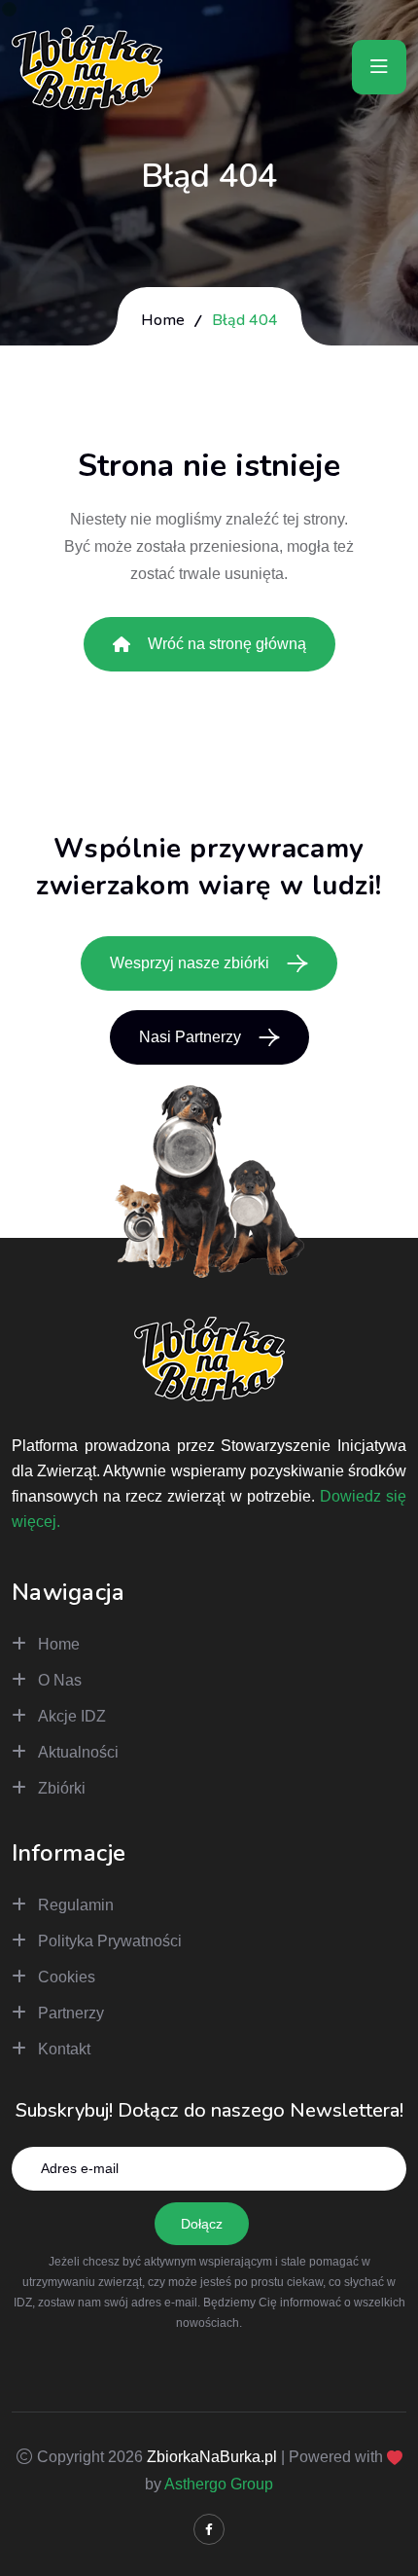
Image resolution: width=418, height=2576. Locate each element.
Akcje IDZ (72, 1716)
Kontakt (64, 2049)
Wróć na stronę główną (227, 644)
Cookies (67, 1977)
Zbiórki (62, 1788)
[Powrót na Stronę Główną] (87, 64)
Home (163, 320)
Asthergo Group (219, 2484)
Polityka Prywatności (110, 1941)
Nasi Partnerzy (190, 1037)
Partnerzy (71, 2013)
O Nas (60, 1680)
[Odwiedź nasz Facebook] (209, 2529)
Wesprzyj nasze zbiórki (190, 963)
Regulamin (76, 1905)
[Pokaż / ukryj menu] (379, 67)
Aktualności (78, 1752)
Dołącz (202, 2224)
